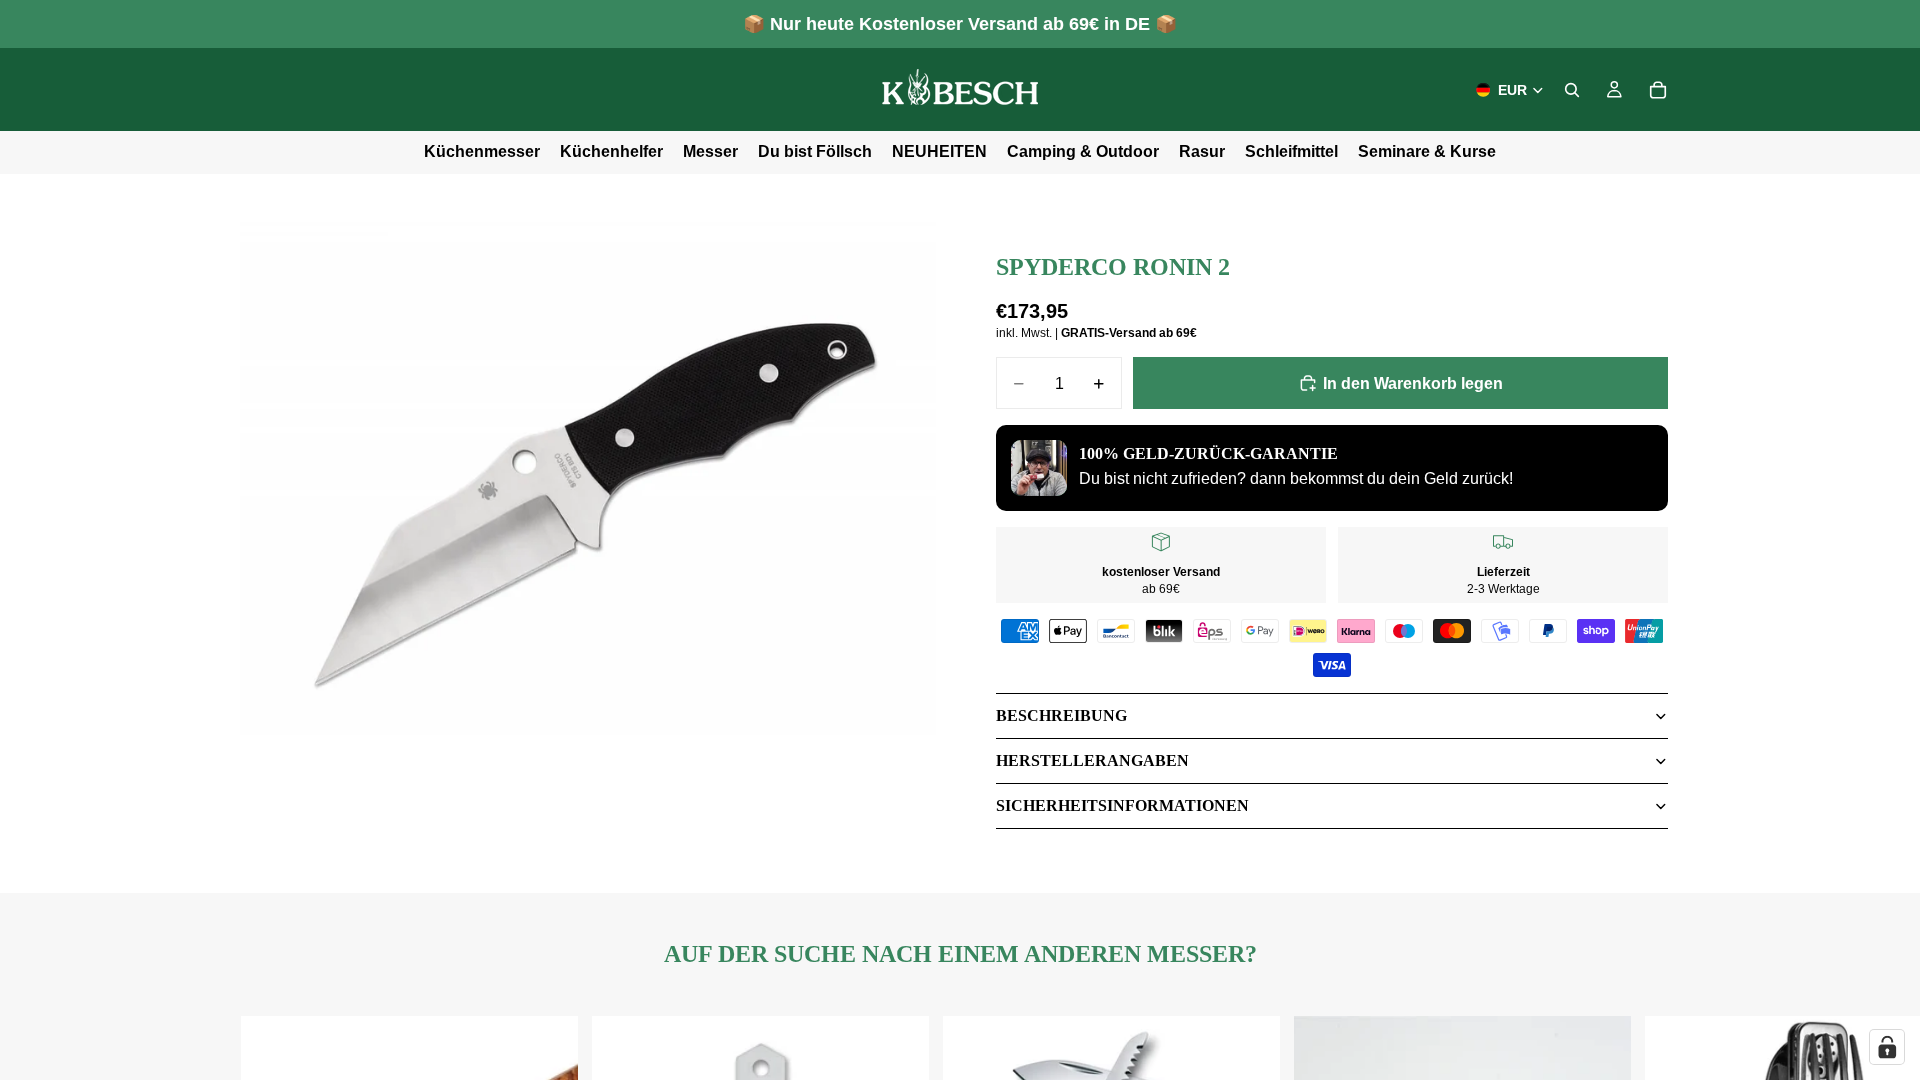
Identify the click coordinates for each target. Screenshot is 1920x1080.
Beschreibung (1061, 715)
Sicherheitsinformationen (1122, 805)
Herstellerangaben (1092, 760)
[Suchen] (1572, 90)
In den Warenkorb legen (1413, 383)
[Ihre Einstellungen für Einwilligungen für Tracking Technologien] (1887, 1047)
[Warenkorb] (1658, 90)
